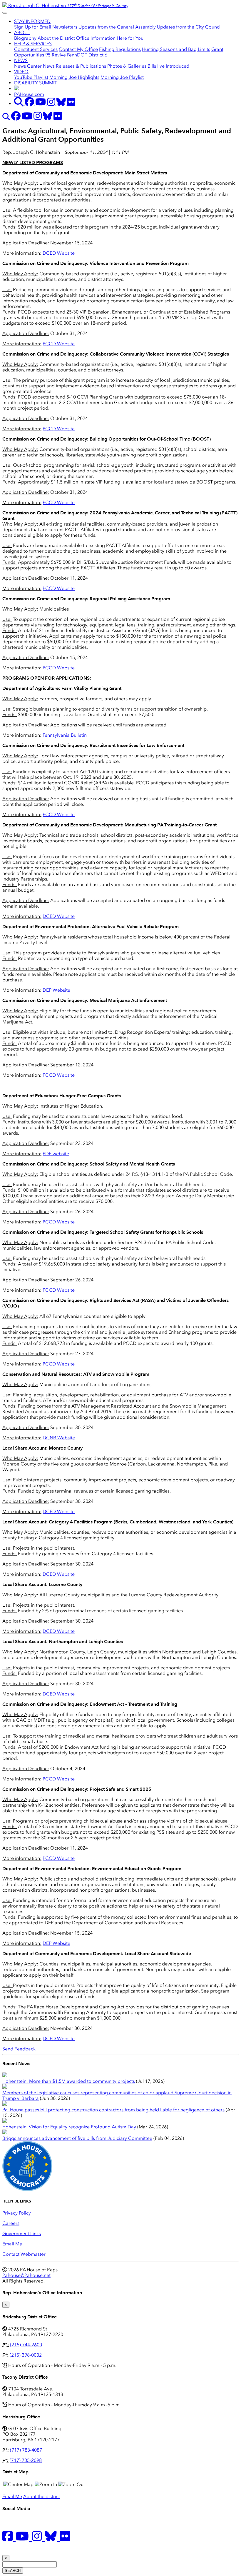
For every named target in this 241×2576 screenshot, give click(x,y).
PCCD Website (59, 344)
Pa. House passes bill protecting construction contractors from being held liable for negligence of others (113, 2110)
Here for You (130, 38)
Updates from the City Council (189, 27)
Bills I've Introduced (168, 66)
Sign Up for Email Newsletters (46, 27)
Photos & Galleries (127, 66)
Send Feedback (19, 2049)
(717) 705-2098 (26, 2460)
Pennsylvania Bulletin (65, 735)
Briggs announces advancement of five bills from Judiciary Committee (77, 2138)
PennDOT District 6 (87, 55)
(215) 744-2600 (26, 2345)
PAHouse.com (29, 94)
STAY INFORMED (32, 21)
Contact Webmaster (24, 2254)
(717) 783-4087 (26, 2450)
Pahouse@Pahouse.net (26, 2275)
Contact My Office (78, 49)
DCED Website (59, 253)
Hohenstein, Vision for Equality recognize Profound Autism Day (69, 2127)
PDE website (56, 1154)
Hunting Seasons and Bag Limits (176, 49)
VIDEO (21, 72)
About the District (56, 38)
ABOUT (22, 32)
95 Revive (56, 55)
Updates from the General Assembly (117, 27)
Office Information (96, 38)
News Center (28, 66)
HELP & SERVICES (33, 44)
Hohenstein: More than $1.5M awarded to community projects (69, 2081)
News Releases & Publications (75, 66)
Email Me (12, 2244)
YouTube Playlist (31, 77)
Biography (25, 38)
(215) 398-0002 (26, 2355)
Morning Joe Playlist (122, 77)
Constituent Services (36, 49)
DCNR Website (59, 1438)
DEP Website (56, 990)
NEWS (21, 60)
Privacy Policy (17, 2213)
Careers (11, 2223)
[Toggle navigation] (5, 13)
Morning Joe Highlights (74, 77)
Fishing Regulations (120, 49)
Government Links (22, 2234)
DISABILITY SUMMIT (36, 83)
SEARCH (13, 2571)
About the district (42, 2496)
